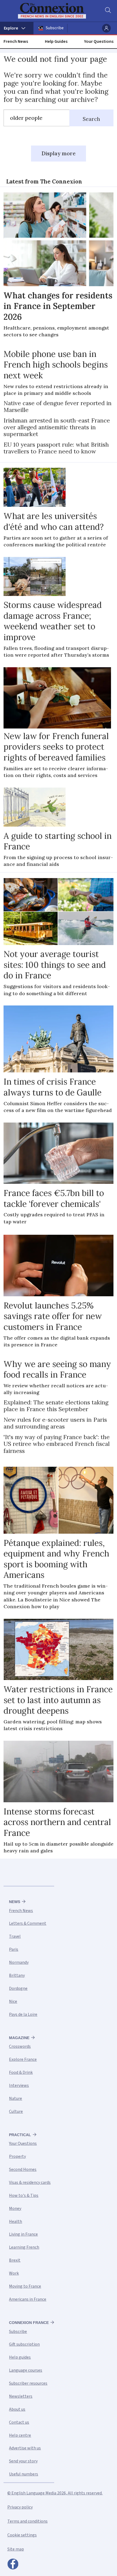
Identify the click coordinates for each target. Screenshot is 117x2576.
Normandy (19, 1962)
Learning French (24, 2247)
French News (16, 41)
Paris (14, 1949)
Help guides (20, 2357)
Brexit (15, 2260)
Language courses (26, 2370)
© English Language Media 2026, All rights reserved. (55, 2493)
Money (15, 2209)
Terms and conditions (27, 2521)
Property (17, 2156)
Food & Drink (21, 2072)
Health (16, 2222)
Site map (16, 2549)
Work (14, 2273)
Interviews (19, 2085)
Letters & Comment (28, 1923)
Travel (15, 1936)
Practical (20, 2135)
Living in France (23, 2234)
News (15, 1902)
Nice (13, 2001)
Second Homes (23, 2169)
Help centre (20, 2435)
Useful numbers (24, 2474)
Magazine (19, 2038)
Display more (59, 153)
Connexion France (29, 2323)
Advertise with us (25, 2448)
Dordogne (18, 1988)
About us (17, 2409)
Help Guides (56, 41)
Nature (16, 2098)
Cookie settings (22, 2535)
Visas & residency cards (30, 2182)
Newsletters (21, 2396)
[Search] (107, 11)
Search (91, 119)
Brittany (17, 1975)
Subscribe (55, 28)
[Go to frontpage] (55, 11)
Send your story (23, 2461)
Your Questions (99, 41)
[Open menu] (17, 28)
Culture (16, 2111)
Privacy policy (20, 2507)
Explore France (23, 2059)
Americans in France (28, 2299)
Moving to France (25, 2286)
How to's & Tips (24, 2195)
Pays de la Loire (23, 2014)
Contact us (19, 2422)
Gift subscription (24, 2344)
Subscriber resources (28, 2383)
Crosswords (20, 2046)
